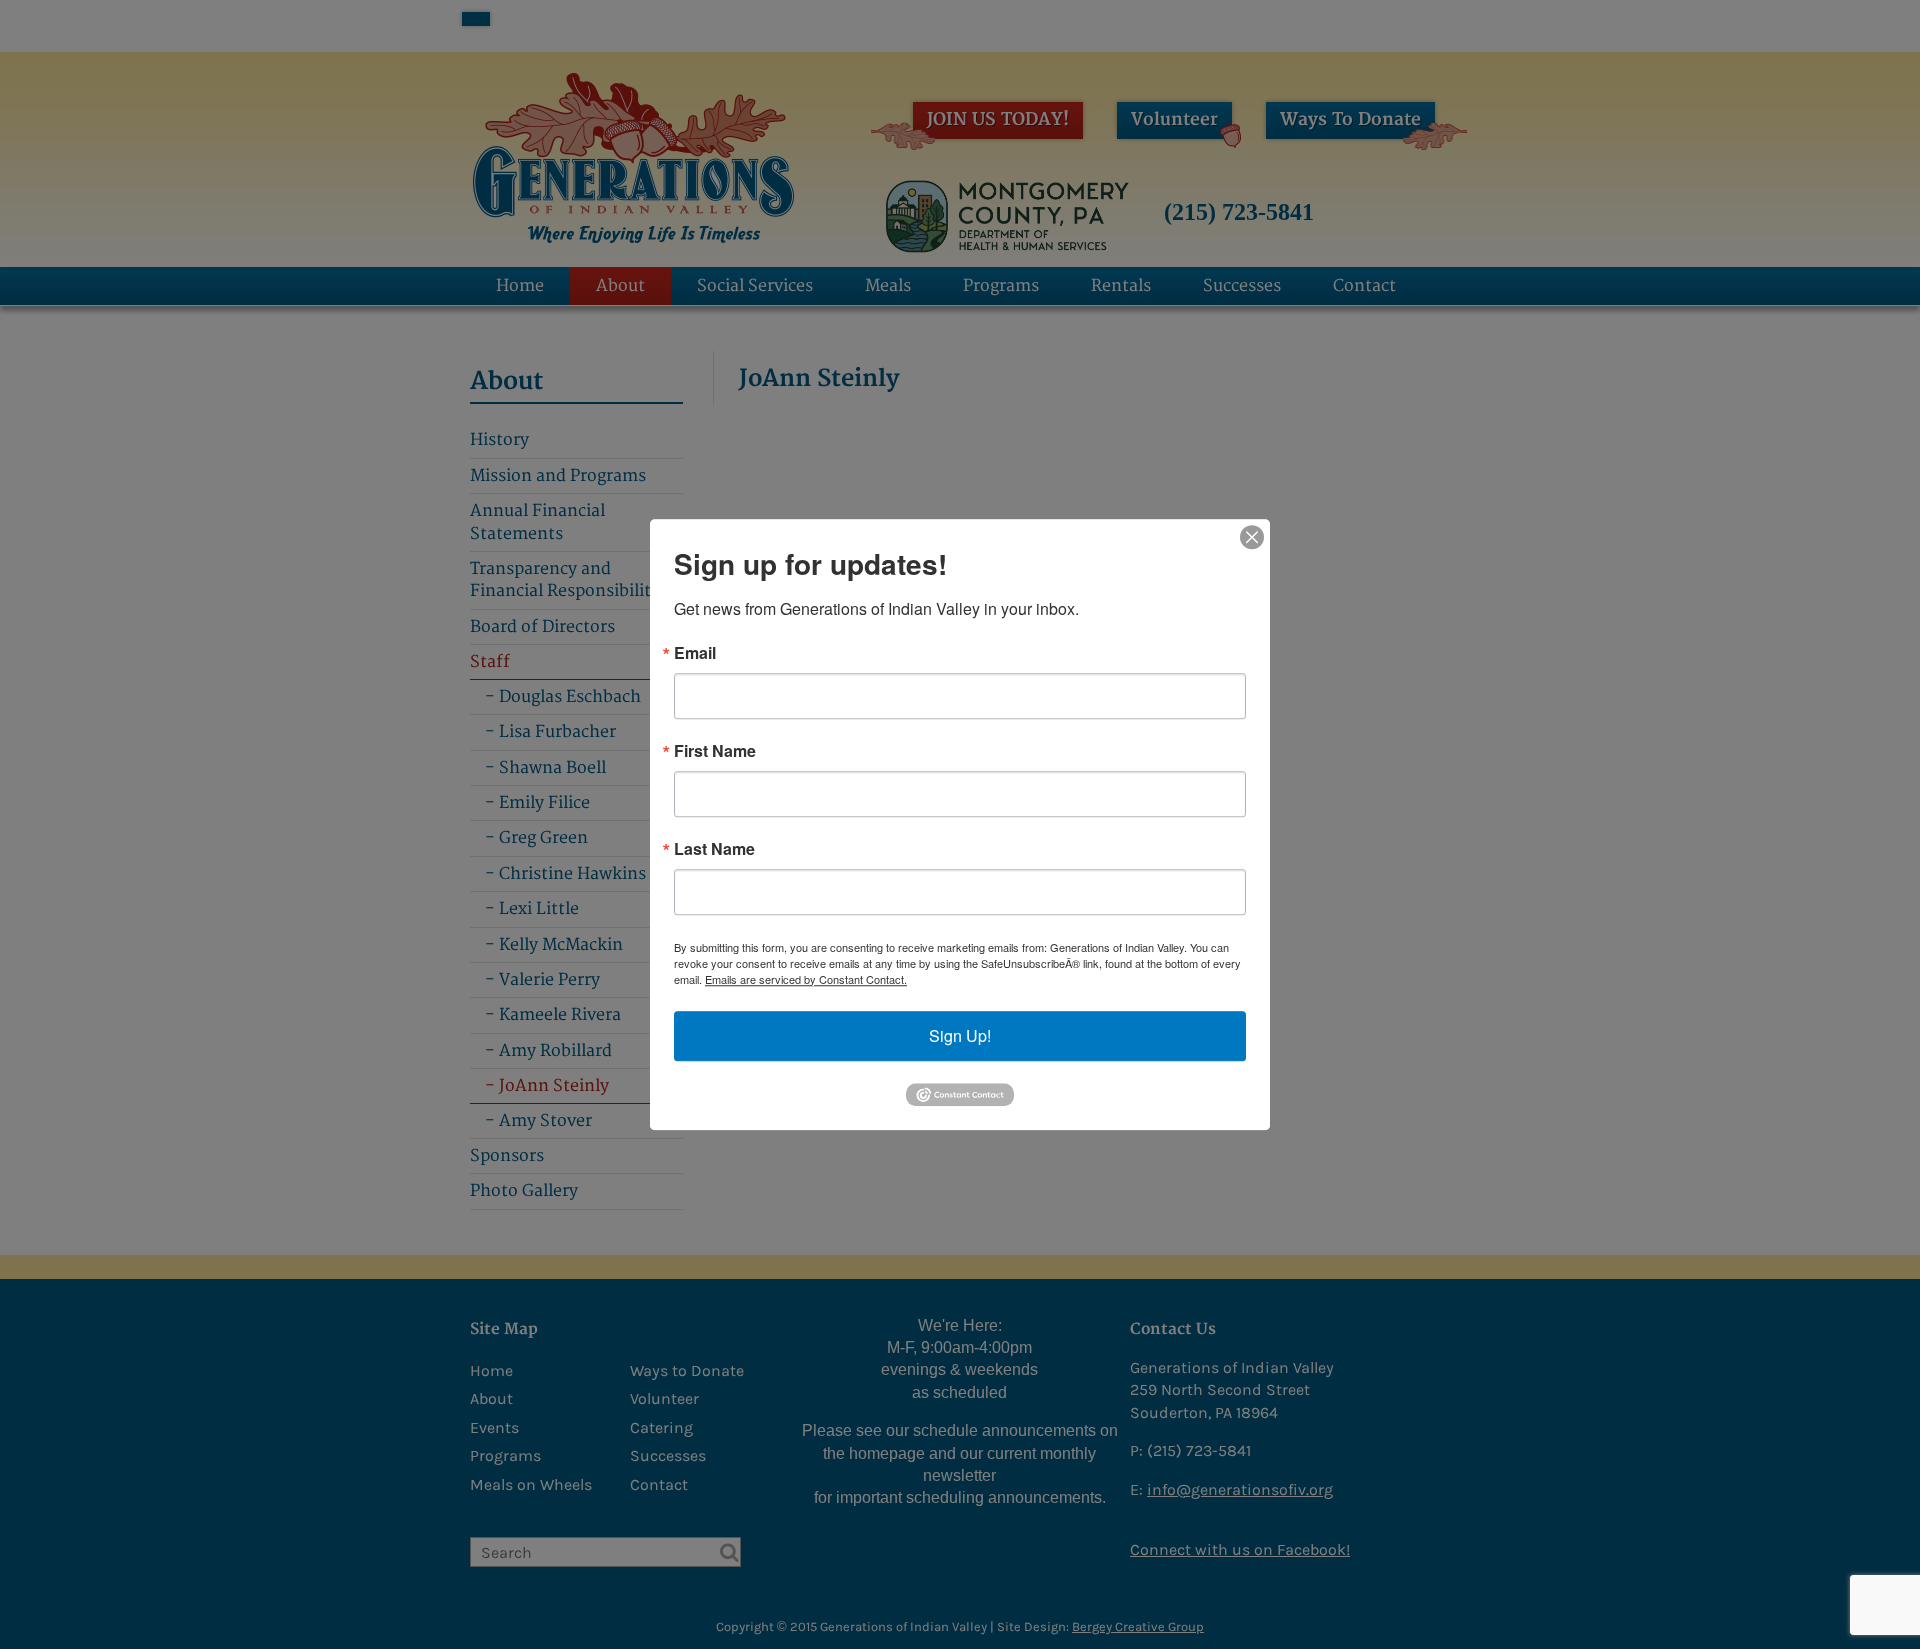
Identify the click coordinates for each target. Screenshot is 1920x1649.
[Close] (1252, 537)
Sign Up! (960, 1035)
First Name (715, 751)
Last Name (714, 849)
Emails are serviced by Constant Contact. (806, 979)
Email (695, 653)
